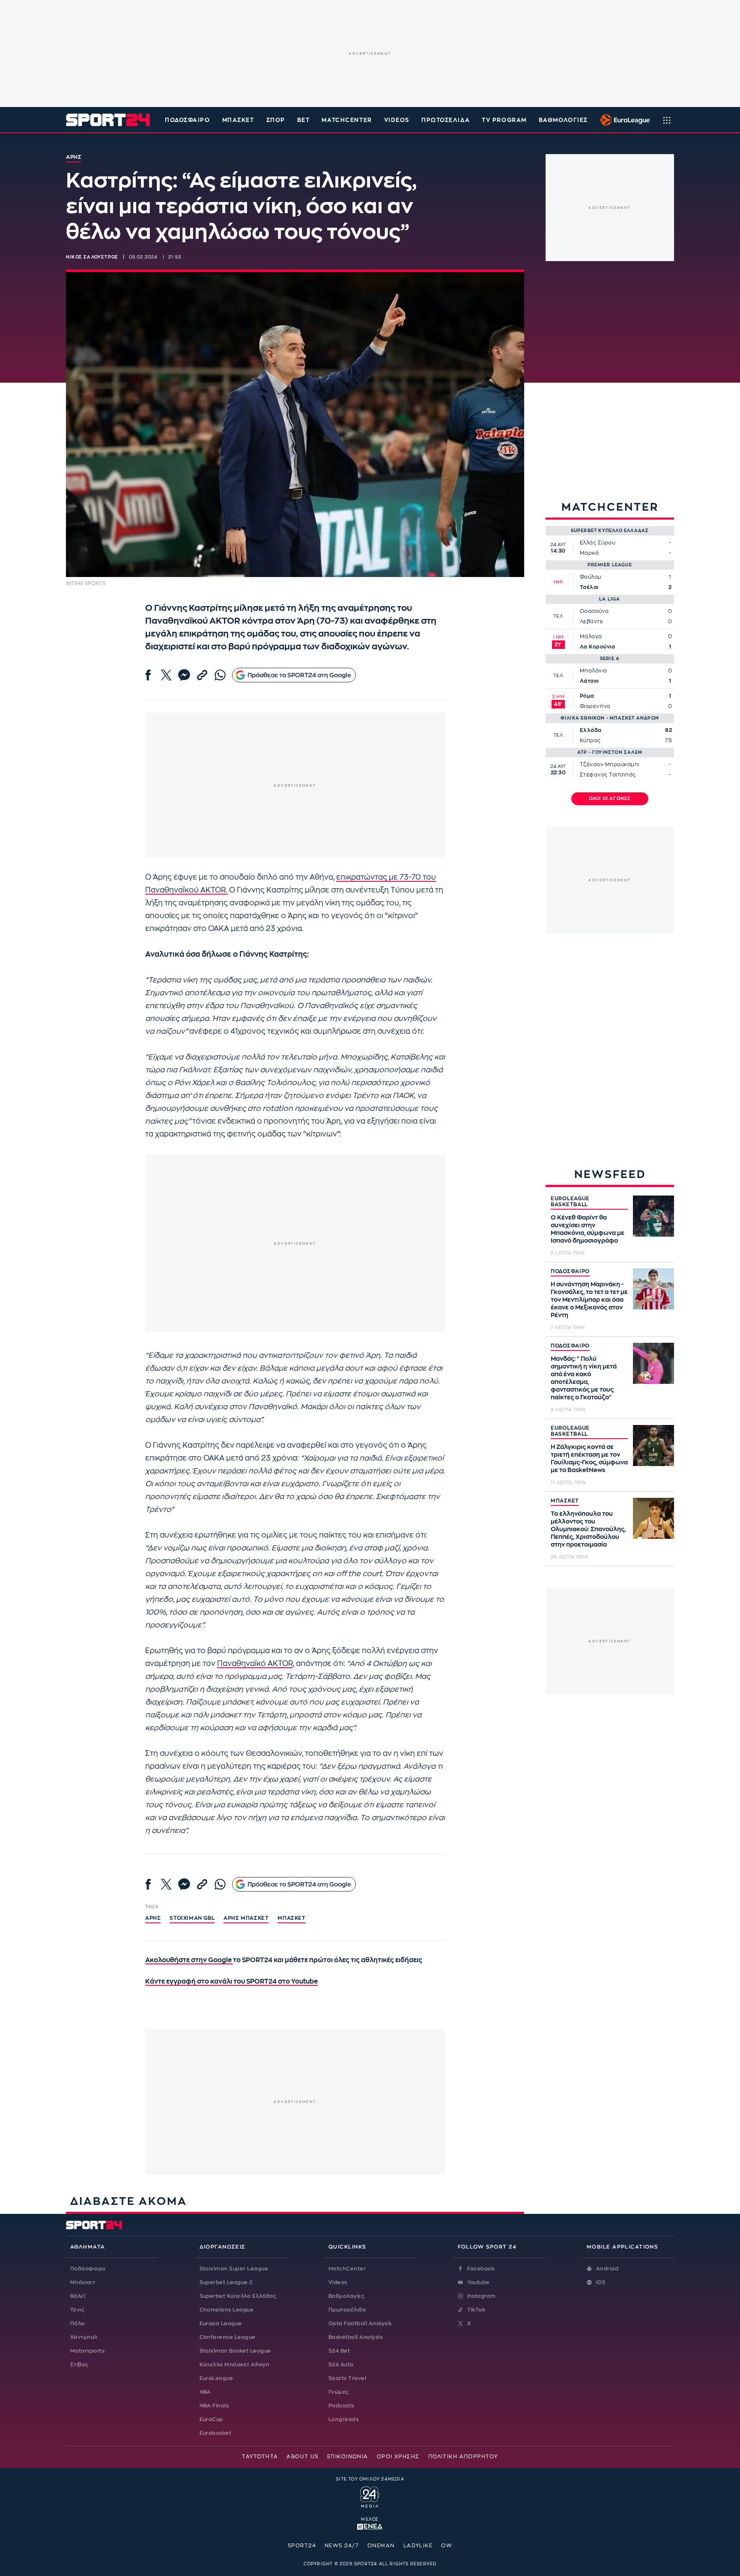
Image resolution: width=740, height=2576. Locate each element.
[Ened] (370, 2526)
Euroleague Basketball (623, 120)
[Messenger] (184, 675)
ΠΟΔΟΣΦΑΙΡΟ (570, 1271)
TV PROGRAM (504, 120)
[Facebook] (148, 675)
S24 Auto (341, 2365)
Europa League (221, 2323)
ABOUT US (303, 2457)
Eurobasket (216, 2433)
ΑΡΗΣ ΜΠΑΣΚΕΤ (246, 1918)
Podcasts (341, 2406)
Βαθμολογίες (346, 2296)
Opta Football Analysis (360, 2323)
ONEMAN (381, 2546)
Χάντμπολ (84, 2337)
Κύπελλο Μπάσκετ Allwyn (235, 2365)
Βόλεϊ (78, 2296)
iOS (601, 2282)
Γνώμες (339, 2392)
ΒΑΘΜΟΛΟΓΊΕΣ (563, 120)
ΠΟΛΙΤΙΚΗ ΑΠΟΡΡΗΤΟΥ (463, 2457)
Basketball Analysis (355, 2337)
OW (447, 2546)
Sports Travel (347, 2378)
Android (607, 2269)
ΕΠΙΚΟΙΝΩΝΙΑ (348, 2457)
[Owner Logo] (370, 2496)
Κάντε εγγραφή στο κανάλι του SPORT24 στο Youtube (231, 1982)
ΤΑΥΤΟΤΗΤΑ (260, 2457)
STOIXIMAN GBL (192, 1918)
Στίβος (79, 2365)
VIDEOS (397, 120)
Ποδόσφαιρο (188, 120)
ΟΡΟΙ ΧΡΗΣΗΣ (398, 2457)
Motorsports (87, 2351)
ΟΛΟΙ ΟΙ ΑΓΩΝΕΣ (610, 799)
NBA (205, 2392)
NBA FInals (214, 2406)
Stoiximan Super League (234, 2269)
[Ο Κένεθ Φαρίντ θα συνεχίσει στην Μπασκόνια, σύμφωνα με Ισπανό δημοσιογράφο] (653, 1216)
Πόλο (78, 2323)
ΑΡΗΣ (153, 1918)
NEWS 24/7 (342, 2546)
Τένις (77, 2310)
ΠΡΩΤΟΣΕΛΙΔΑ (446, 120)
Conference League (228, 2337)
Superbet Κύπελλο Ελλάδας (238, 2296)
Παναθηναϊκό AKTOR (255, 1664)
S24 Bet (339, 2351)
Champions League (227, 2310)
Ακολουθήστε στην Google (189, 1960)
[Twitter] (166, 675)
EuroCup (211, 2419)
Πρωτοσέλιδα (347, 2310)
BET (304, 120)
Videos (338, 2282)
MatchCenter (347, 2269)
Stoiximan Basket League (235, 2351)
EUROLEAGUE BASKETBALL (570, 1202)
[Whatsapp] (220, 675)
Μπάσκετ (238, 120)
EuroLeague (216, 2378)
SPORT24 (302, 2546)
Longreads (343, 2419)
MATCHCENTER (347, 120)
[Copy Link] (202, 675)
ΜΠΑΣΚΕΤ (565, 1501)
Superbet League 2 (226, 2282)
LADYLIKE (418, 2546)
